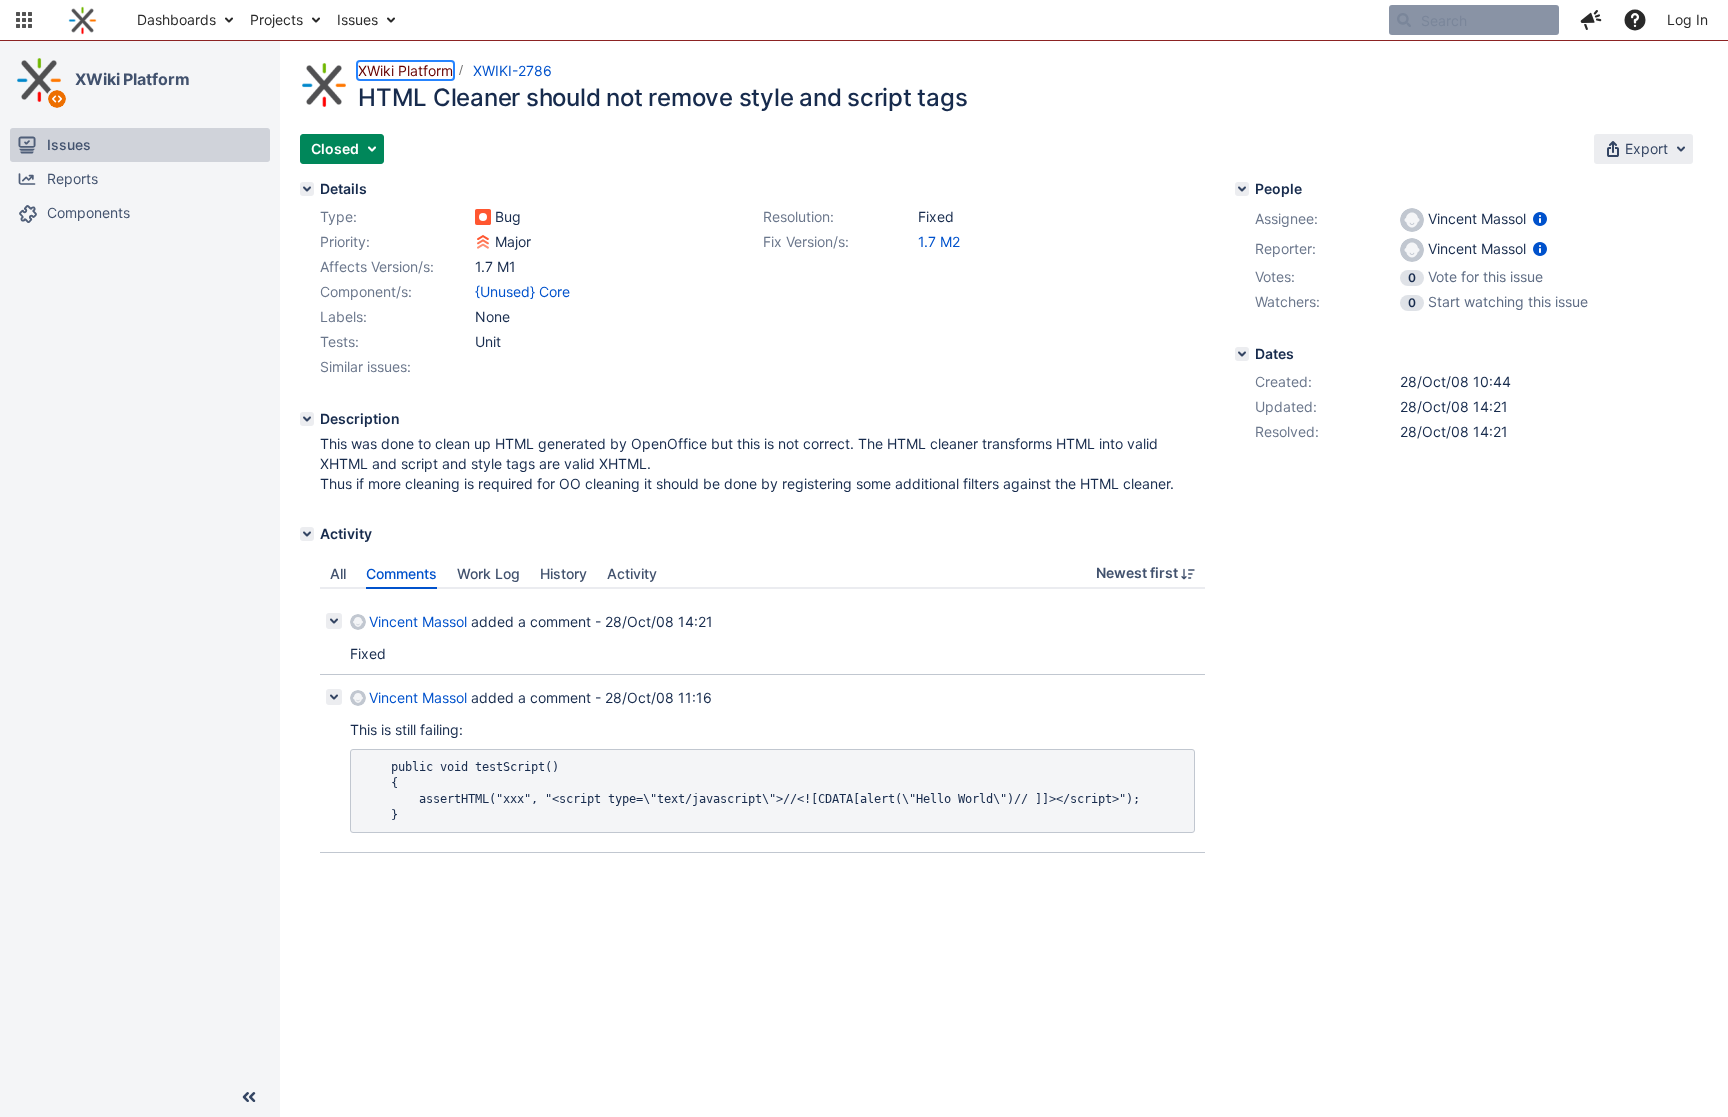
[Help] (1635, 20)
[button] (24, 20)
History (563, 573)
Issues (357, 19)
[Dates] (1242, 354)
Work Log (488, 573)
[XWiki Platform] (39, 80)
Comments (401, 573)
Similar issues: (365, 366)
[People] (1242, 189)
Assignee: (1286, 218)
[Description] (307, 419)
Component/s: (366, 291)
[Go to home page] (82, 20)
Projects (276, 19)
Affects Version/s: (377, 266)
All (338, 573)
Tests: (339, 341)
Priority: (345, 241)
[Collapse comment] (334, 621)
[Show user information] (1540, 218)
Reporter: (1285, 248)
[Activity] (307, 534)
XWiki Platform (132, 79)
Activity (632, 573)
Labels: (343, 316)
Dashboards (176, 19)
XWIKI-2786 (512, 70)
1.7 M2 (939, 241)
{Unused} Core (522, 291)
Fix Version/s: (806, 241)
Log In (1687, 19)
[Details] (307, 189)
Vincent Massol (418, 621)
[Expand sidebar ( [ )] (249, 1097)
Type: (338, 216)
